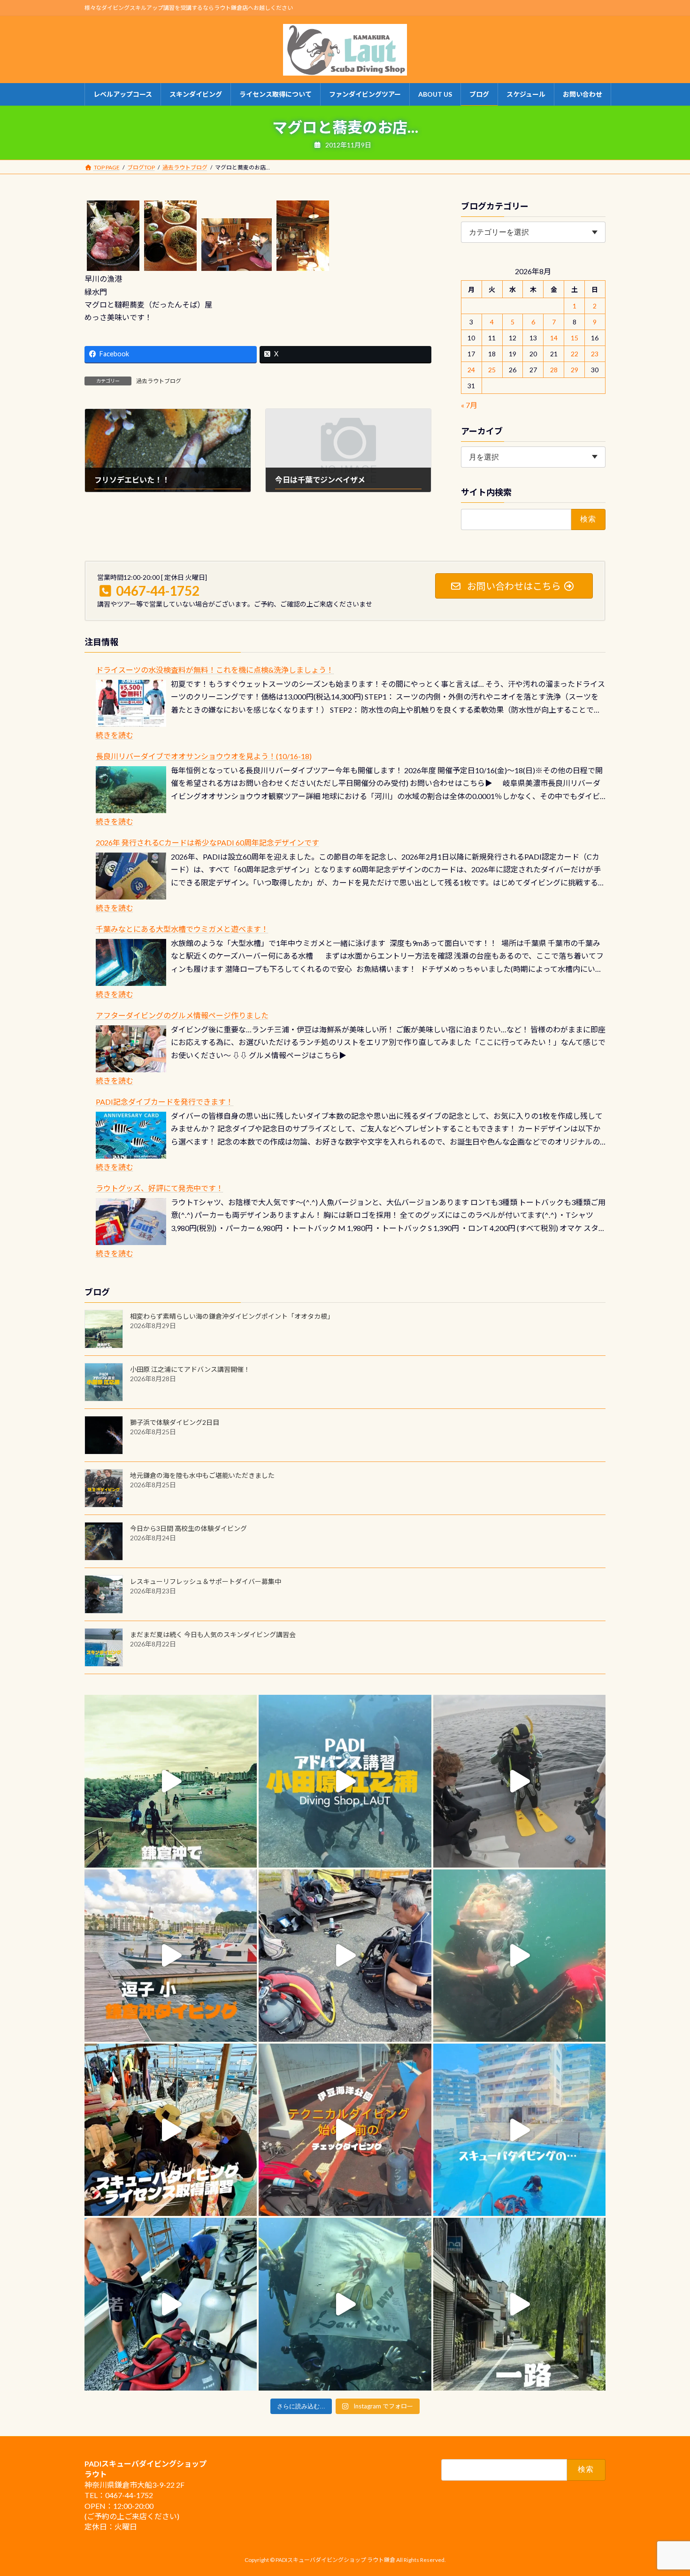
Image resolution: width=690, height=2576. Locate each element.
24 (472, 370)
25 (492, 370)
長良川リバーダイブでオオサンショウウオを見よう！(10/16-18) (204, 756)
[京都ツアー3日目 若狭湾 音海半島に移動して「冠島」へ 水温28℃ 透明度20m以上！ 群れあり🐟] (345, 2304)
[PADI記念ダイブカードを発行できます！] (131, 1135)
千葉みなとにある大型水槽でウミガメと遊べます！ (182, 929)
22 (575, 354)
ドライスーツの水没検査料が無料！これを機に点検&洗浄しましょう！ (215, 670)
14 (554, 338)
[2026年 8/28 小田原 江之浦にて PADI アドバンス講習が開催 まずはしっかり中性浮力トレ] (345, 1781)
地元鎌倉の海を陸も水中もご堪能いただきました (202, 1475)
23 (595, 354)
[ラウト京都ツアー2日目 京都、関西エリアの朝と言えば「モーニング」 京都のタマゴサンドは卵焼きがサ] (519, 2304)
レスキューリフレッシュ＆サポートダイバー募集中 (206, 1581)
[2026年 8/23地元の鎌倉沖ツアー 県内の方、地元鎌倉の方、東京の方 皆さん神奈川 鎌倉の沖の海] (519, 1781)
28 (554, 370)
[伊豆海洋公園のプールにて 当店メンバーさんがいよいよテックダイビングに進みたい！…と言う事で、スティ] (345, 2130)
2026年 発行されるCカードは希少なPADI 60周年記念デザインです (207, 842)
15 (575, 338)
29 (575, 370)
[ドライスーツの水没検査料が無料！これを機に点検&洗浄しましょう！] (131, 703)
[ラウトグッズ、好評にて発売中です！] (131, 1222)
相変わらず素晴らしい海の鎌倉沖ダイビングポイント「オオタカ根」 (232, 1316)
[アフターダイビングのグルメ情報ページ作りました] (131, 1049)
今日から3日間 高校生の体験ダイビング (188, 1528)
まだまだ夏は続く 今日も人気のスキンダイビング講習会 (213, 1634)
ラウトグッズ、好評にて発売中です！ (160, 1188)
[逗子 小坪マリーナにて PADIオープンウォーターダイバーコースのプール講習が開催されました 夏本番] (519, 2130)
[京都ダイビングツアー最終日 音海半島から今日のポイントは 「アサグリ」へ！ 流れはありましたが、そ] (171, 2304)
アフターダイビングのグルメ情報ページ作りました (182, 1015)
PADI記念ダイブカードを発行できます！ (165, 1102)
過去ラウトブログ (159, 381)
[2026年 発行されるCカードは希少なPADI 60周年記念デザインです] (131, 876)
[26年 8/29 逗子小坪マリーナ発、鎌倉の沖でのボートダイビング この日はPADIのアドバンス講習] (171, 1781)
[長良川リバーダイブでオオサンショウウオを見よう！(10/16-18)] (131, 790)
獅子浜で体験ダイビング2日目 (175, 1422)
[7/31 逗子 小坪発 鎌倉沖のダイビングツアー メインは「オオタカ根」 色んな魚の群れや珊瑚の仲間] (519, 1956)
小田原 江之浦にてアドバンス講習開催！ (190, 1369)
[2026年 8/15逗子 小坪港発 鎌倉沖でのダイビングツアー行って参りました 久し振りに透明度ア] (171, 1956)
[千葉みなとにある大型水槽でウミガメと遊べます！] (131, 962)
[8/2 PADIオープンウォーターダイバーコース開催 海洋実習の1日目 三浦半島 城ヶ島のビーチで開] (171, 2130)
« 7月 (469, 405)
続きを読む (115, 735)
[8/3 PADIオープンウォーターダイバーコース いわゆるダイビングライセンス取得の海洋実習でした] (345, 1956)
